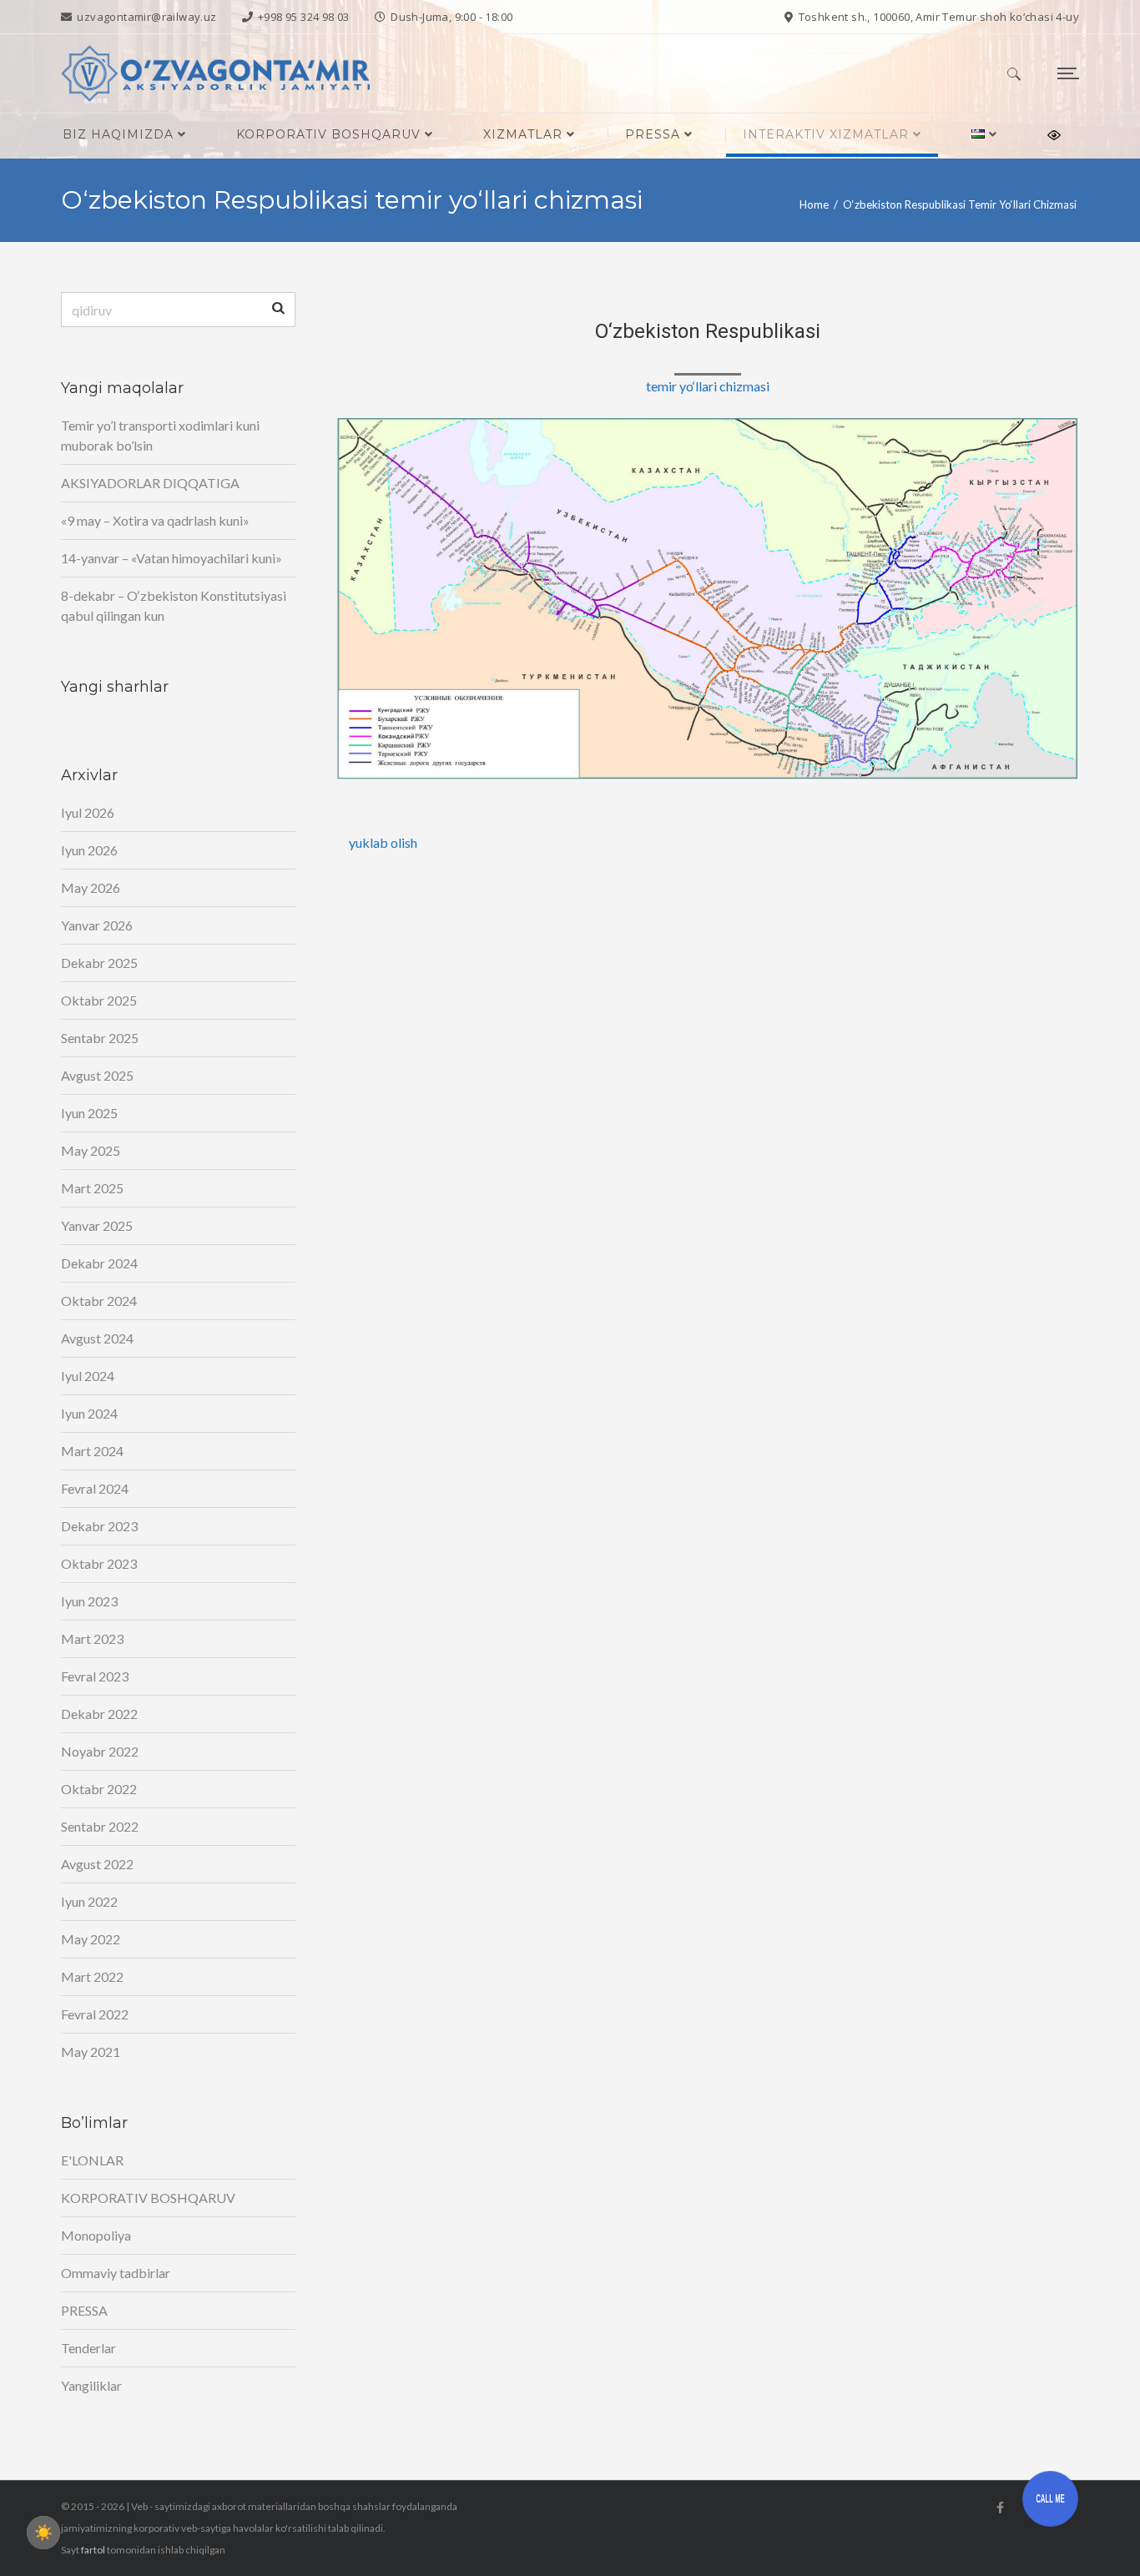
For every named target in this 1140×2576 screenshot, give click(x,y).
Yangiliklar (91, 2385)
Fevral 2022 (95, 2014)
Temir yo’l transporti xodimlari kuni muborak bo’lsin (160, 435)
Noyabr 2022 (100, 1751)
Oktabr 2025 (99, 1000)
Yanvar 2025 (97, 1225)
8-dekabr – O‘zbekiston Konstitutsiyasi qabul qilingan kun (174, 605)
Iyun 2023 (89, 1601)
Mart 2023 (92, 1638)
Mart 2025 (92, 1188)
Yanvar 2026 (97, 925)
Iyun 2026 (89, 850)
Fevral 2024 (95, 1488)
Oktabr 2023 (99, 1563)
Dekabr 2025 (99, 963)
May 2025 (91, 1150)
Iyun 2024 (89, 1413)
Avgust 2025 (97, 1075)
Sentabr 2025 (100, 1038)
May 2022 (91, 1939)
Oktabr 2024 (99, 1301)
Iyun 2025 (89, 1113)
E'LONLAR (92, 2160)
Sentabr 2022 (100, 1826)
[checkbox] (43, 2533)
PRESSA (84, 2310)
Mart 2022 (92, 1976)
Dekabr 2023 (99, 1526)
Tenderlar (88, 2348)
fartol (93, 2550)
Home (814, 204)
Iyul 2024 (88, 1376)
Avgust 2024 (97, 1338)
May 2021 (91, 2052)
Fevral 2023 (95, 1676)
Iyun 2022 (89, 1901)
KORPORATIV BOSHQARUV (148, 2198)
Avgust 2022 (97, 1864)
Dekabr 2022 (99, 1714)
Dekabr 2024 (99, 1263)
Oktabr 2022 (99, 1789)
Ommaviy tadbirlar (116, 2273)
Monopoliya (96, 2235)
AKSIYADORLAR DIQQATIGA (150, 483)
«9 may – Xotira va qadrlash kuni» (155, 520)
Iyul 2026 (88, 812)
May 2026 (91, 887)
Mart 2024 (92, 1451)
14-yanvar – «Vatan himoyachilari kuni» (172, 558)
